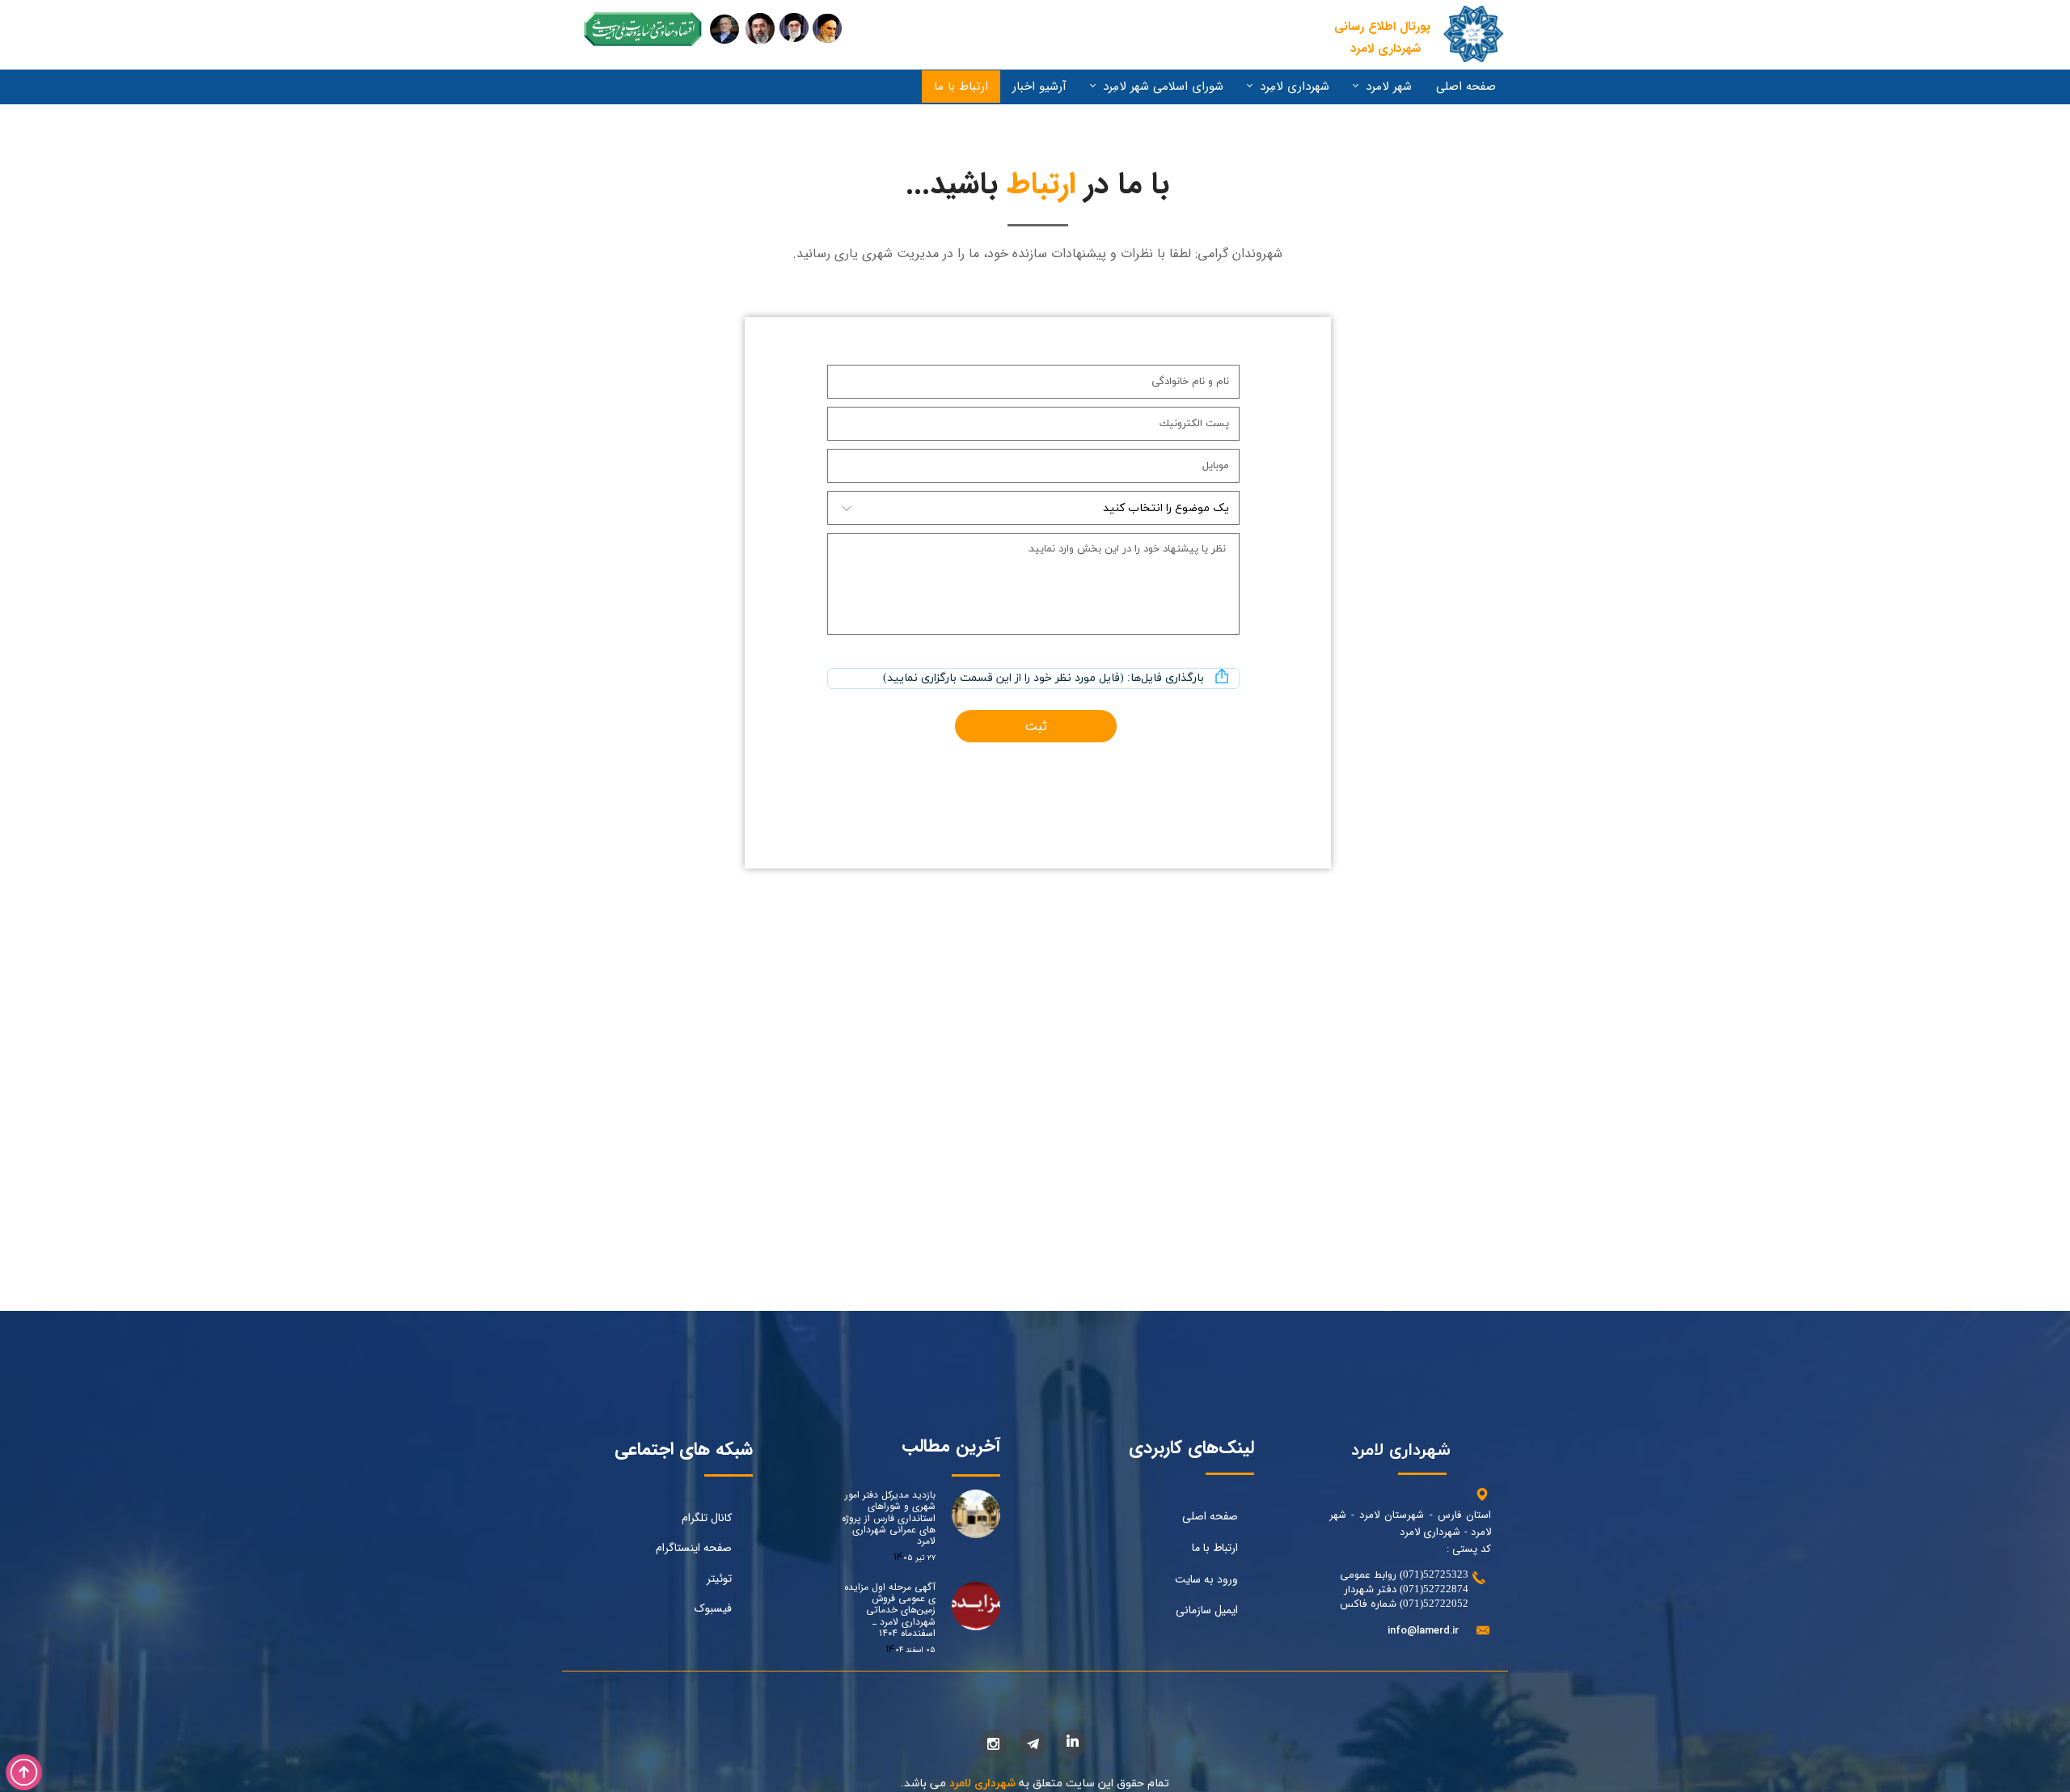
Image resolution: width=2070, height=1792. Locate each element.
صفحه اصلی (1466, 87)
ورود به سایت (1206, 1579)
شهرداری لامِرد (1295, 87)
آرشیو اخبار (1039, 87)
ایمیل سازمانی (1207, 1610)
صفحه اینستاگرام (694, 1548)
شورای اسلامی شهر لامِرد (1163, 87)
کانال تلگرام (707, 1518)
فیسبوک (713, 1608)
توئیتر (719, 1579)
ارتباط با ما (961, 87)
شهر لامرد (1389, 87)
